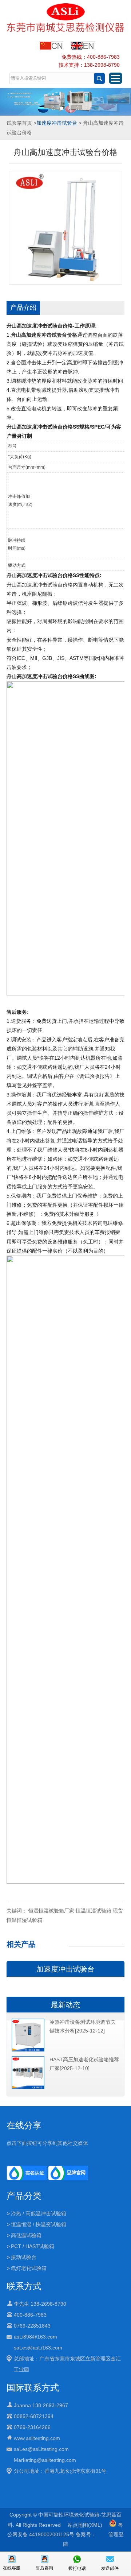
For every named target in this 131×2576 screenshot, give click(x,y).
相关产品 (21, 1944)
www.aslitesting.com (37, 2438)
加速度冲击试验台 (57, 123)
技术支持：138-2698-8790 (89, 65)
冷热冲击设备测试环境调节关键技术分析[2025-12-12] (83, 2026)
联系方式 (24, 2286)
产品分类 (24, 2196)
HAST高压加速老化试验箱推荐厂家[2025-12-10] (84, 2064)
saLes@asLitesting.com (41, 2449)
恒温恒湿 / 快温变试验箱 (39, 2224)
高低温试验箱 (26, 2235)
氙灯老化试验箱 (29, 2268)
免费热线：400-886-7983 (91, 57)
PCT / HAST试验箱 (33, 2246)
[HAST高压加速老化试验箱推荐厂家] (28, 2088)
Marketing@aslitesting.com (45, 2460)
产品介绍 (23, 308)
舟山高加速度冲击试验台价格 (44, 335)
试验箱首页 (19, 123)
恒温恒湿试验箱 (94, 1911)
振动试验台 (24, 2257)
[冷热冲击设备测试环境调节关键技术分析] (28, 2050)
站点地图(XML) (85, 2525)
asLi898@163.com (35, 2337)
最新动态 (65, 2005)
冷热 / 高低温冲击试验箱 (39, 2213)
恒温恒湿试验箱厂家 (51, 1911)
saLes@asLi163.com (38, 2348)
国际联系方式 (33, 2388)
